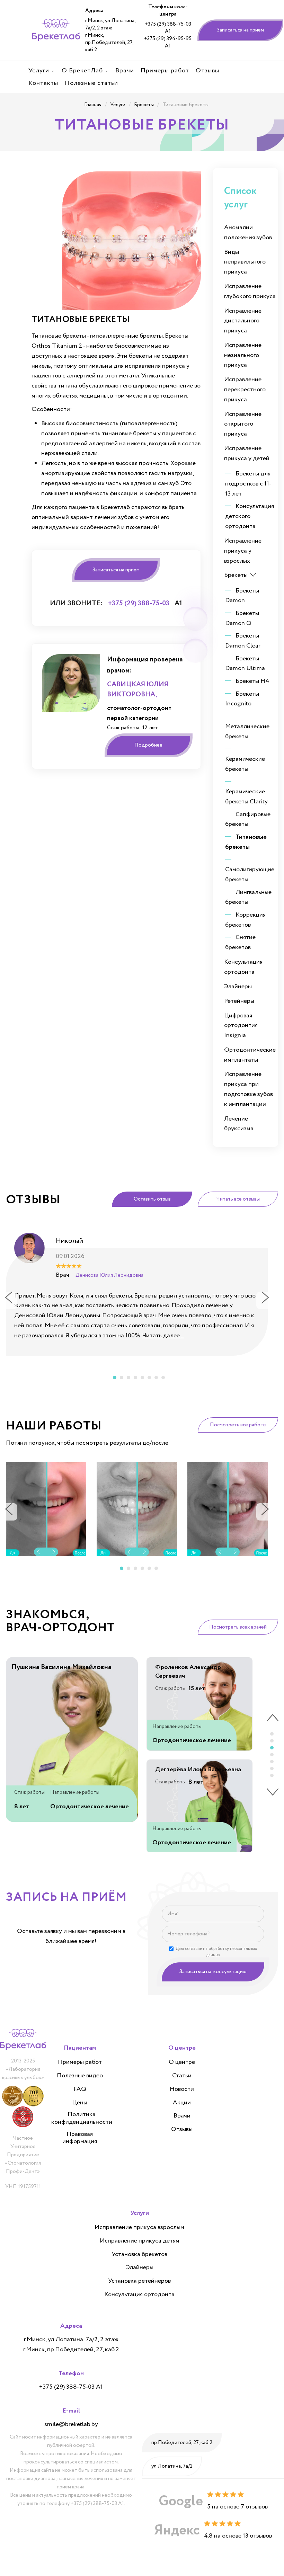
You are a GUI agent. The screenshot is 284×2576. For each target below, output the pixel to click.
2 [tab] (122, 1378)
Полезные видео (80, 2076)
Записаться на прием (240, 30)
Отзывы (182, 2130)
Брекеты (236, 575)
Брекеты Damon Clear (243, 641)
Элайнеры (238, 987)
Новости (182, 2089)
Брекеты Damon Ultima (245, 664)
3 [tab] (128, 1378)
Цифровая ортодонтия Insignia (241, 1026)
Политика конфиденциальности (82, 2118)
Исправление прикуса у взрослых (243, 551)
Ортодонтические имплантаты (250, 1055)
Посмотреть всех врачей (238, 1627)
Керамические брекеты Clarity (246, 797)
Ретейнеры (239, 1001)
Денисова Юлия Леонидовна (109, 1275)
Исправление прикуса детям (140, 2241)
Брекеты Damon (242, 596)
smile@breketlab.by (71, 2424)
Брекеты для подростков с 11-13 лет (248, 484)
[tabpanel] (137, 1292)
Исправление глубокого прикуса (250, 291)
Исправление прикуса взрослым (139, 2228)
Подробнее (148, 745)
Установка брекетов (139, 2255)
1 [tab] (115, 1378)
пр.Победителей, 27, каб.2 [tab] (182, 2443)
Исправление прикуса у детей (247, 453)
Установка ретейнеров (139, 2281)
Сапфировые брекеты (248, 819)
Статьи (182, 2076)
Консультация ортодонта (243, 967)
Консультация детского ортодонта (250, 516)
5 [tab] (142, 1378)
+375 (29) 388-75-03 (139, 603)
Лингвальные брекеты (248, 897)
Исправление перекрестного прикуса (245, 390)
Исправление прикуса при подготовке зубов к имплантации (248, 1089)
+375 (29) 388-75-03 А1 (168, 28)
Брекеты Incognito (242, 699)
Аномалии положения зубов (248, 233)
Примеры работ (80, 2062)
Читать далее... (163, 1336)
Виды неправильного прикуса (245, 262)
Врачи (182, 2116)
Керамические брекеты (245, 764)
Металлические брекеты (247, 732)
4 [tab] (135, 1378)
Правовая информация (80, 2138)
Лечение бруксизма (239, 1124)
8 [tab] (163, 1378)
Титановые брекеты (246, 842)
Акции (182, 2103)
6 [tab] (149, 1378)
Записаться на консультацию (213, 1972)
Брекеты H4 (252, 681)
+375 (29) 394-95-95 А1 (168, 43)
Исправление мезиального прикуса (243, 355)
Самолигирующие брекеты (250, 875)
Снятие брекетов (240, 942)
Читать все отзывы (238, 1199)
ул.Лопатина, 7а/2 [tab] (172, 2466)
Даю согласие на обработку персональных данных (216, 1952)
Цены (80, 2103)
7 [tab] (156, 1378)
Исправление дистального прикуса (243, 321)
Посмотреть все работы (238, 1425)
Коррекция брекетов (245, 920)
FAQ (80, 2089)
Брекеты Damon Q (242, 618)
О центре (182, 2062)
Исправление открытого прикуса (243, 424)
